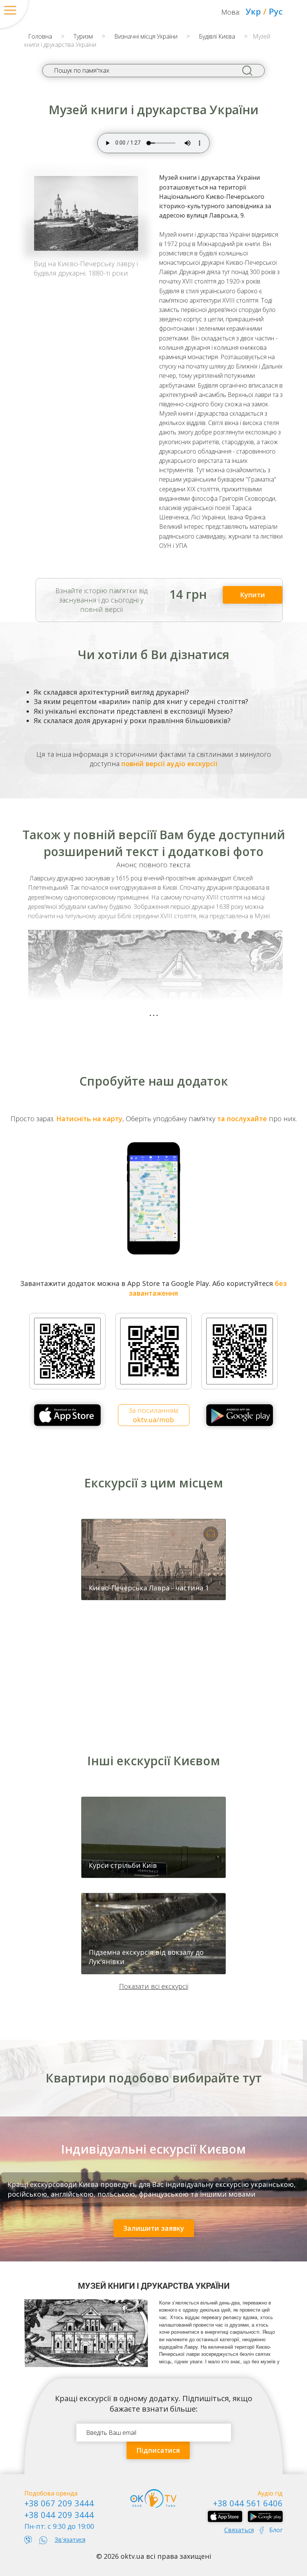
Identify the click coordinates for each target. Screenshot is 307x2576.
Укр (253, 11)
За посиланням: (154, 1415)
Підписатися (158, 2450)
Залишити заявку (154, 2228)
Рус (276, 11)
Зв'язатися (70, 2540)
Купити (253, 595)
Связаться (239, 2530)
